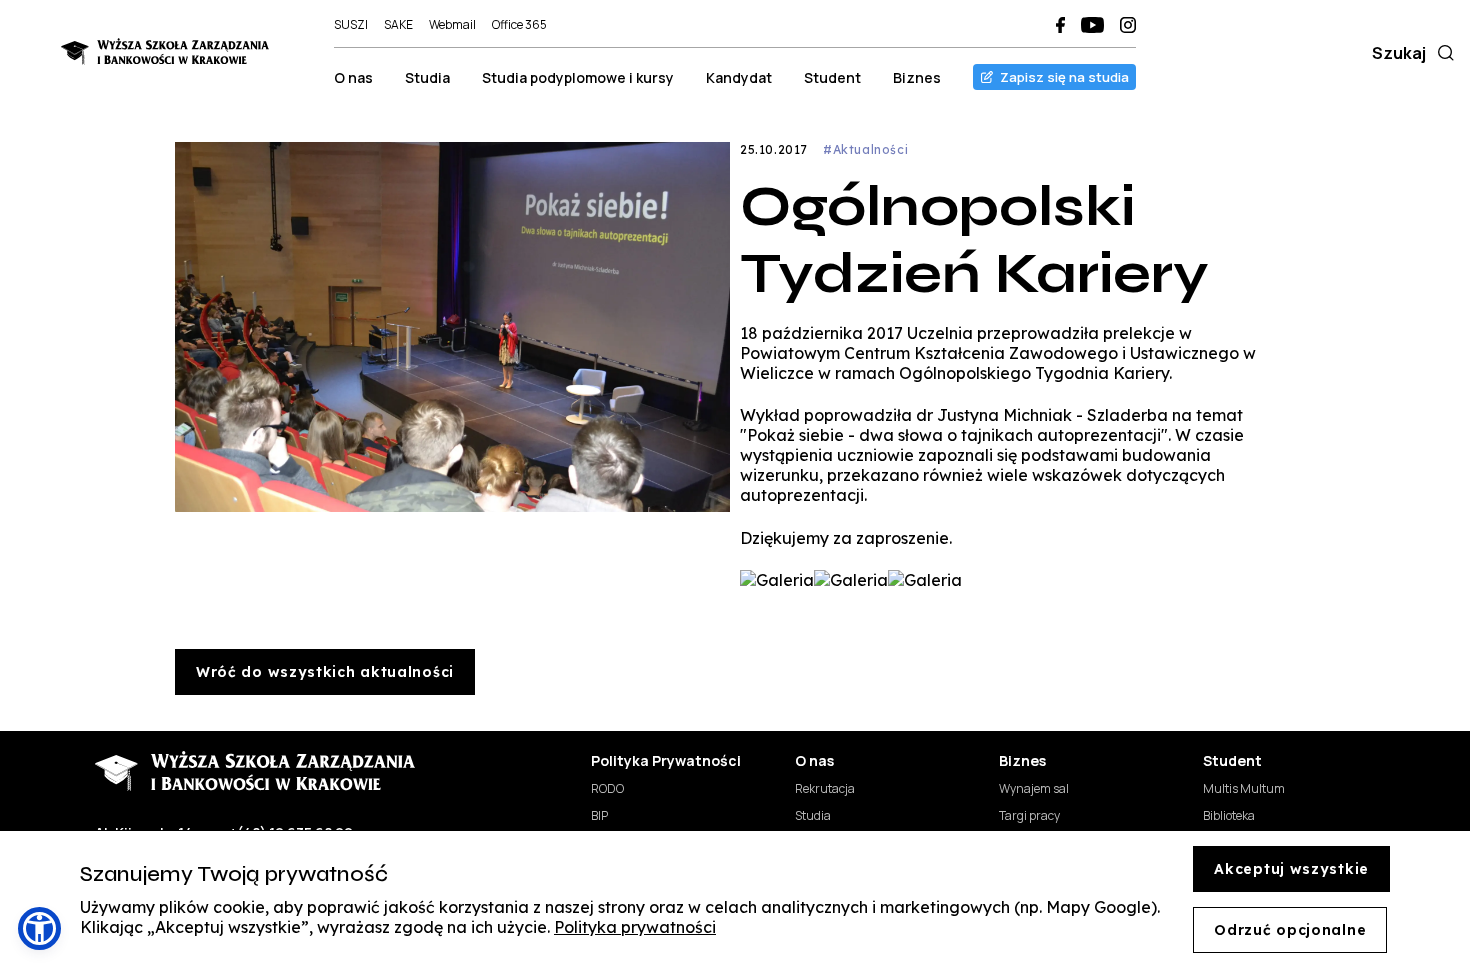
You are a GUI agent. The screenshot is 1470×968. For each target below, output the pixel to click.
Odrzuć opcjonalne (1290, 930)
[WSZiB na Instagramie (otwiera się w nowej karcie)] (1128, 25)
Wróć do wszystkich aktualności (325, 672)
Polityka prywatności (635, 927)
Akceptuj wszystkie (1291, 869)
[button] (39, 928)
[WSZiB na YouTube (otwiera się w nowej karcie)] (1092, 25)
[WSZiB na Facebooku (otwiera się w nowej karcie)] (1060, 25)
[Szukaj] (1442, 53)
